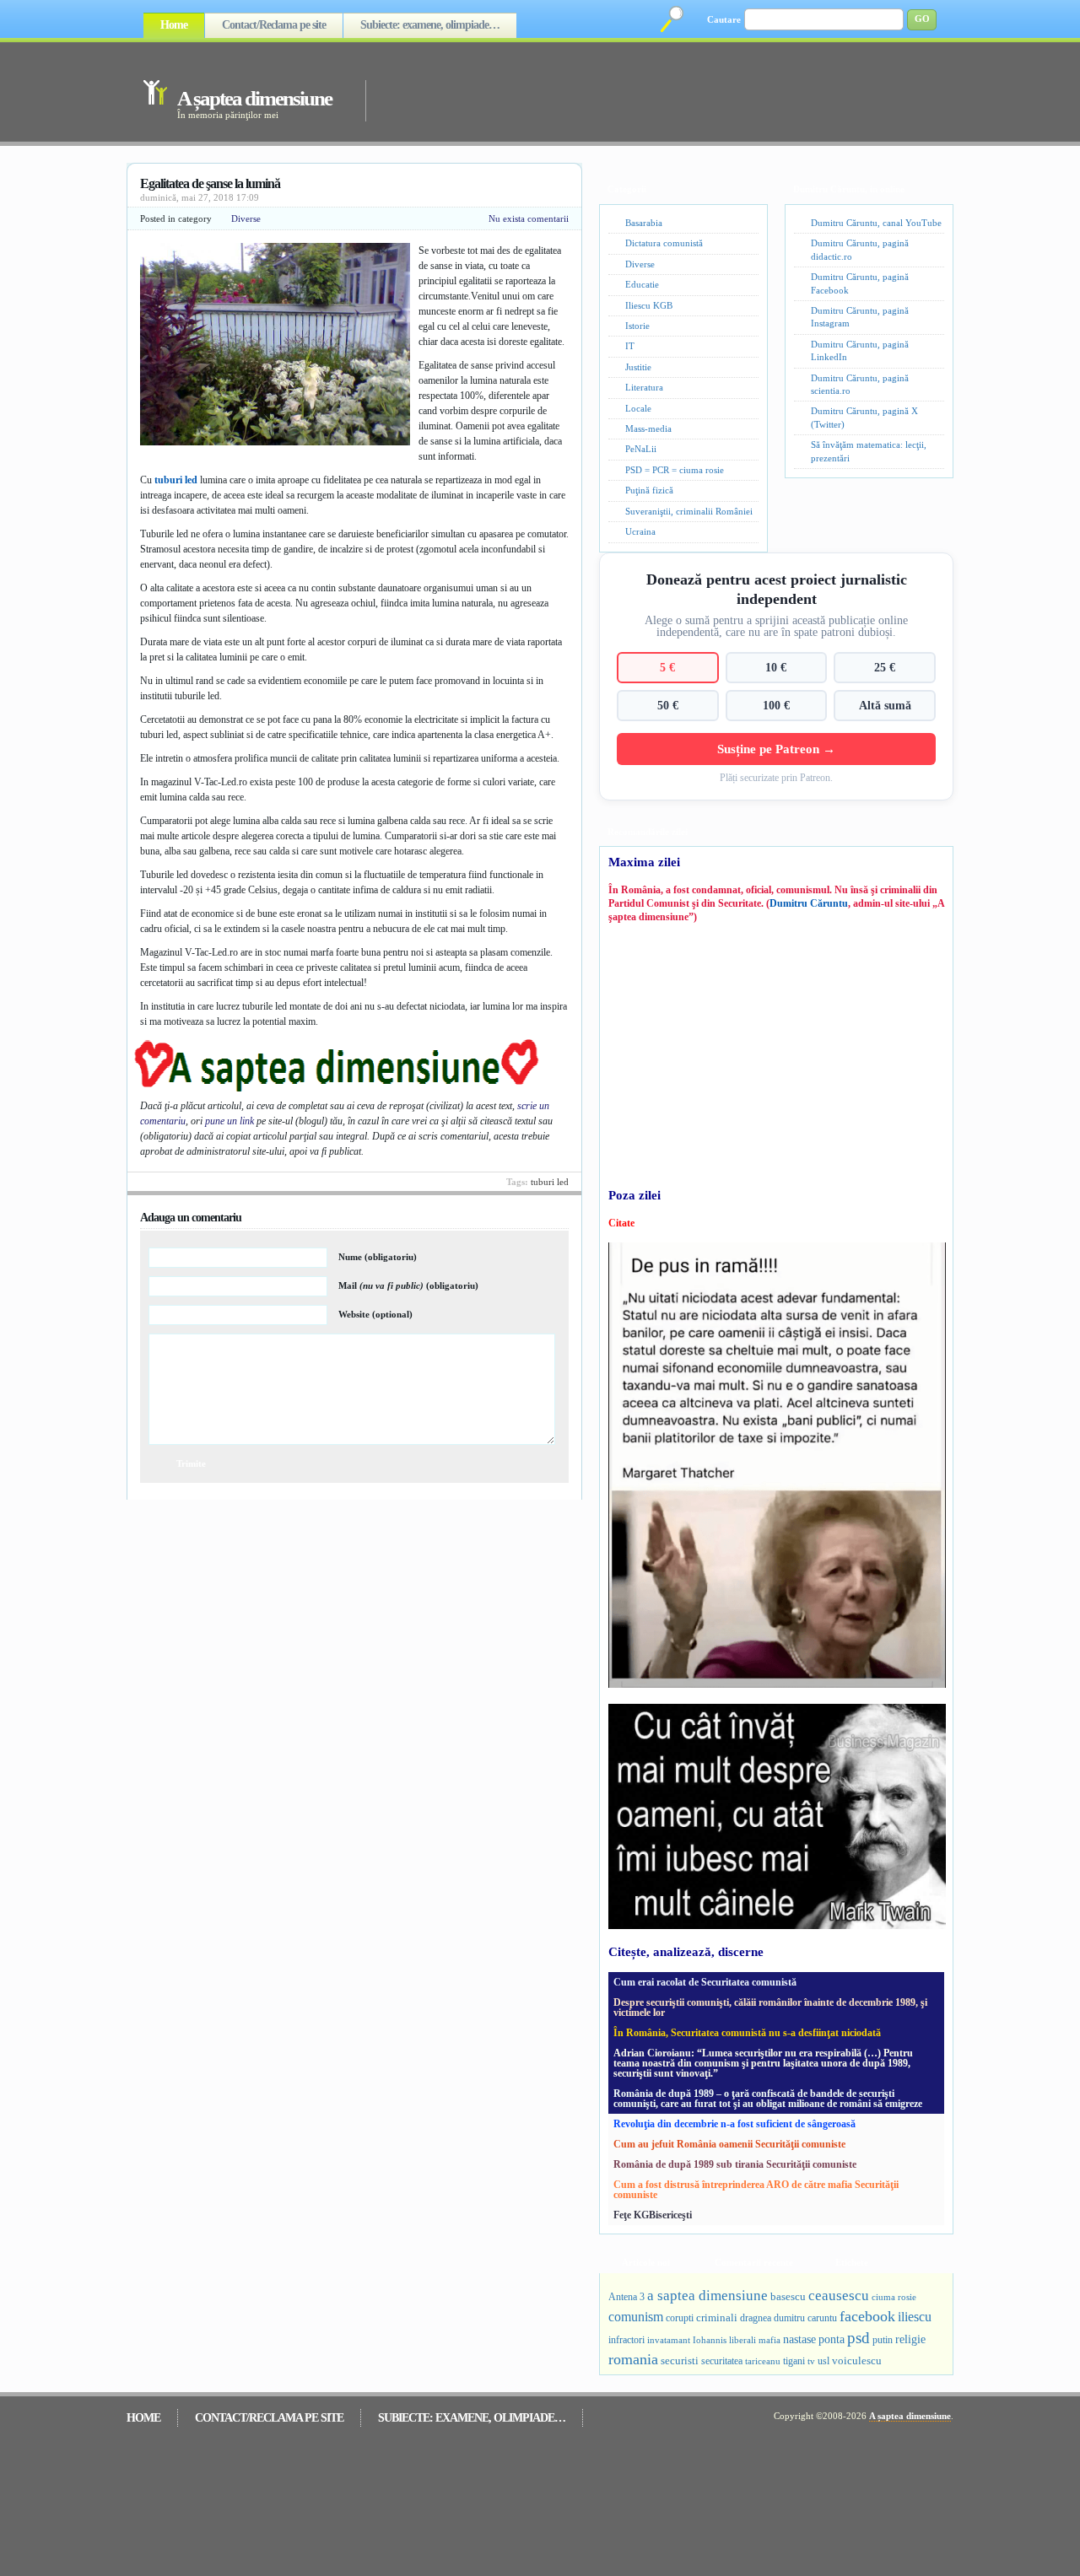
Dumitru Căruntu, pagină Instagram (860, 317)
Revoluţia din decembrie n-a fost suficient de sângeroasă (734, 2124)
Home (174, 25)
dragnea (756, 2318)
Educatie (642, 284)
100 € (776, 705)
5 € (667, 667)
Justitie (638, 367)
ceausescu (839, 2296)
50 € (668, 705)
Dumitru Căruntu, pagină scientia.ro (860, 384)
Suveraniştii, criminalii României (689, 511)
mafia (769, 2340)
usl (823, 2361)
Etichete (852, 2262)
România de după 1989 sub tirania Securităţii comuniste (735, 2164)
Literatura (644, 387)
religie (910, 2339)
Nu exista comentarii (529, 218)
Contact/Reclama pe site (274, 25)
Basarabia (644, 223)
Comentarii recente (754, 2262)
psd (859, 2338)
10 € (776, 667)
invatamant (669, 2340)
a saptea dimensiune (707, 2296)
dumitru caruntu (805, 2318)
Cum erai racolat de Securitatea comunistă (705, 1982)
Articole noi (646, 2262)
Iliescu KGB (649, 305)
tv (811, 2361)
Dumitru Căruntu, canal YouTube (876, 223)
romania (633, 2359)
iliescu (915, 2317)
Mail (408, 1285)
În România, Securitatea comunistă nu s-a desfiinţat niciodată (747, 2033)
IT (630, 346)
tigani (794, 2361)
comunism (636, 2317)
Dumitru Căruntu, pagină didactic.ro (860, 249)
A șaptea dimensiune (254, 98)
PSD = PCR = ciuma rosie (675, 470)
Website (375, 1314)
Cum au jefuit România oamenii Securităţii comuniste (729, 2144)
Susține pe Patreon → (776, 749)
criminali (717, 2318)
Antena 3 (626, 2297)
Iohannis (710, 2340)
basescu (788, 2297)
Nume (378, 1257)
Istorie (637, 326)
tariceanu (763, 2361)
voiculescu (857, 2360)
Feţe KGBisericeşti (653, 2215)
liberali (742, 2340)
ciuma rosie (894, 2297)
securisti (680, 2360)
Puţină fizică (649, 490)
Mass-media (648, 428)
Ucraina (640, 531)
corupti (680, 2318)
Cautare (724, 19)
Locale (638, 408)
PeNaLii (641, 449)
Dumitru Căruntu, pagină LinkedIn (860, 350)
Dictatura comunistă (664, 243)
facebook (867, 2316)
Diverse (246, 218)
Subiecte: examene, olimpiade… (430, 25)
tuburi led (176, 480)
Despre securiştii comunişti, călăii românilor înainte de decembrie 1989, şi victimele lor (770, 2007)
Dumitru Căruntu (809, 903)
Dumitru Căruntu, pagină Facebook (860, 283)
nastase (799, 2339)
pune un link (229, 1121)
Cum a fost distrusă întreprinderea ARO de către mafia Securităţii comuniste (756, 2190)
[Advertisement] (636, 91)
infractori (626, 2340)
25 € (885, 667)
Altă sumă (885, 705)
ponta (832, 2339)
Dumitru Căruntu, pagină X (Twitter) (864, 417)
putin (883, 2340)
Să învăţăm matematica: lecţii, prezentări (869, 451)
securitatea (722, 2361)
